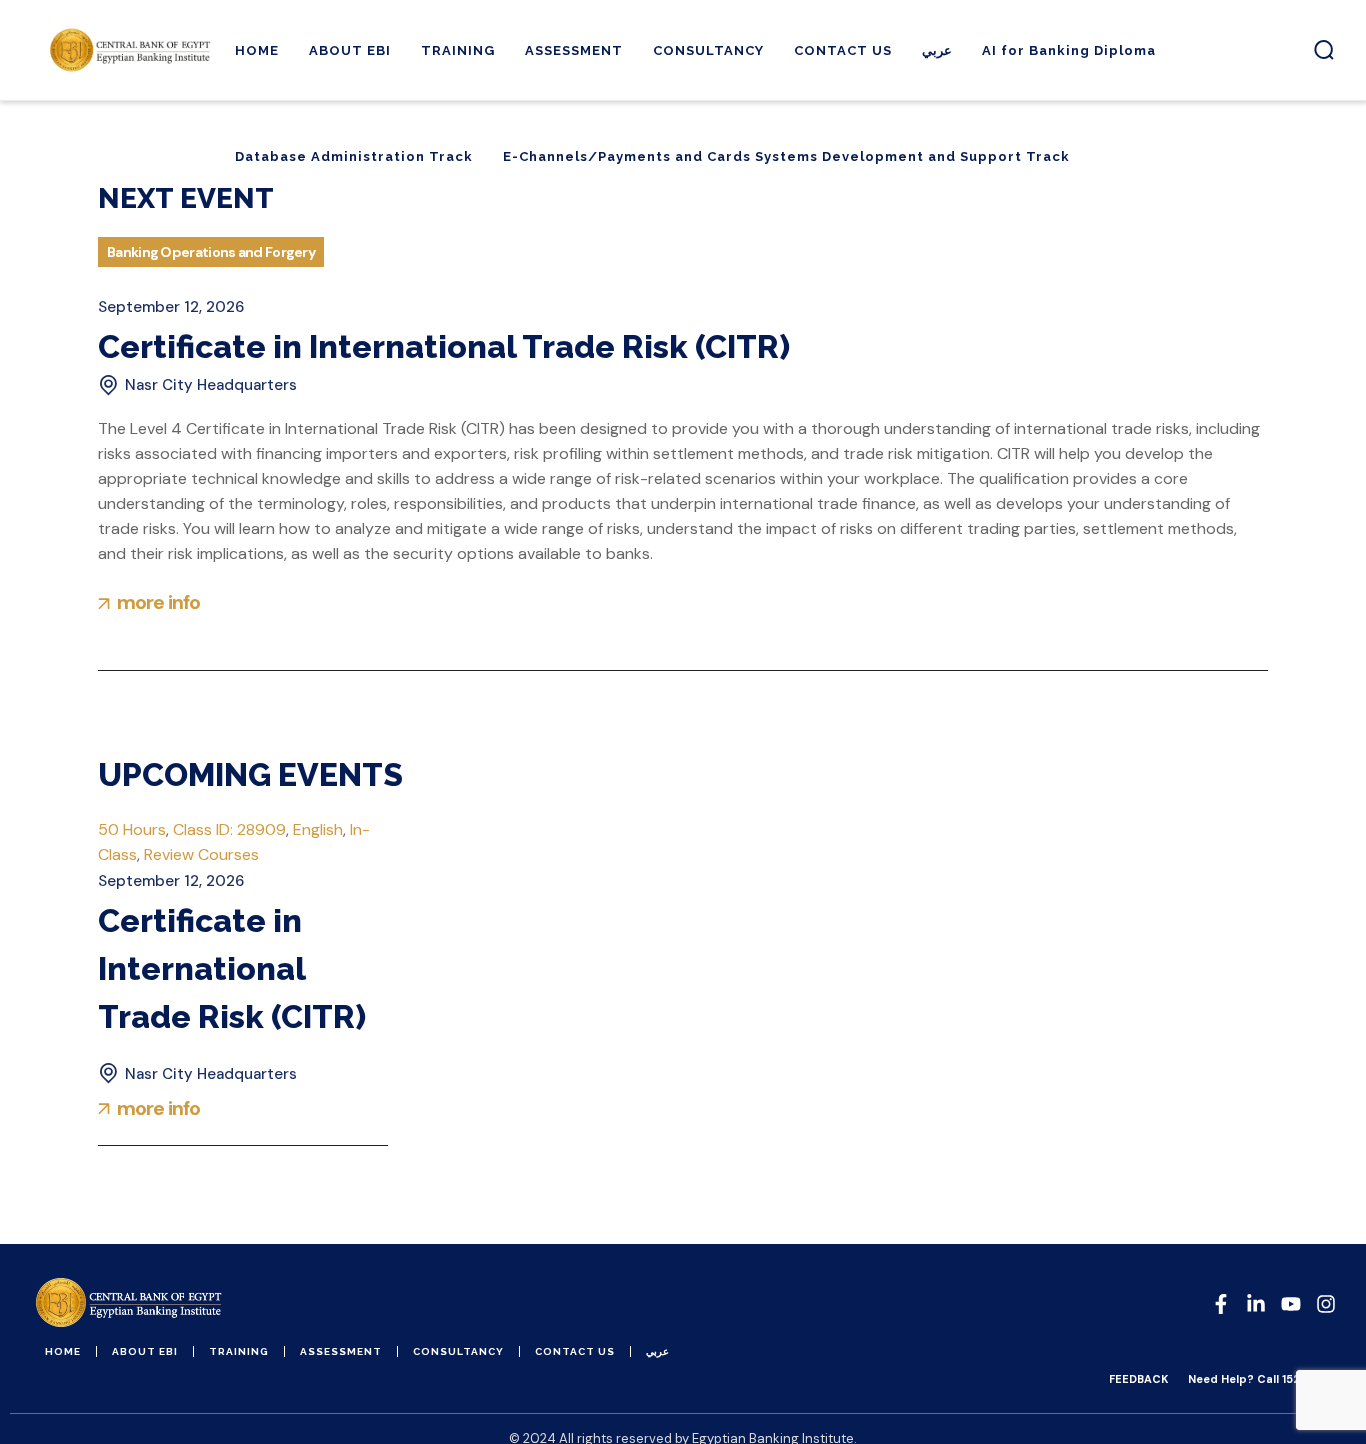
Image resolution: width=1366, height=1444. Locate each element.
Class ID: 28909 (229, 829)
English (318, 829)
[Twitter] (1291, 1304)
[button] (1324, 50)
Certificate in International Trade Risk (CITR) (444, 346)
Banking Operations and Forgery (211, 252)
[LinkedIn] (1256, 1304)
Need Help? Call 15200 (1252, 1379)
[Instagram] (1326, 1304)
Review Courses (201, 854)
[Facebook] (1221, 1304)
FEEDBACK (1138, 1379)
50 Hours (132, 829)
